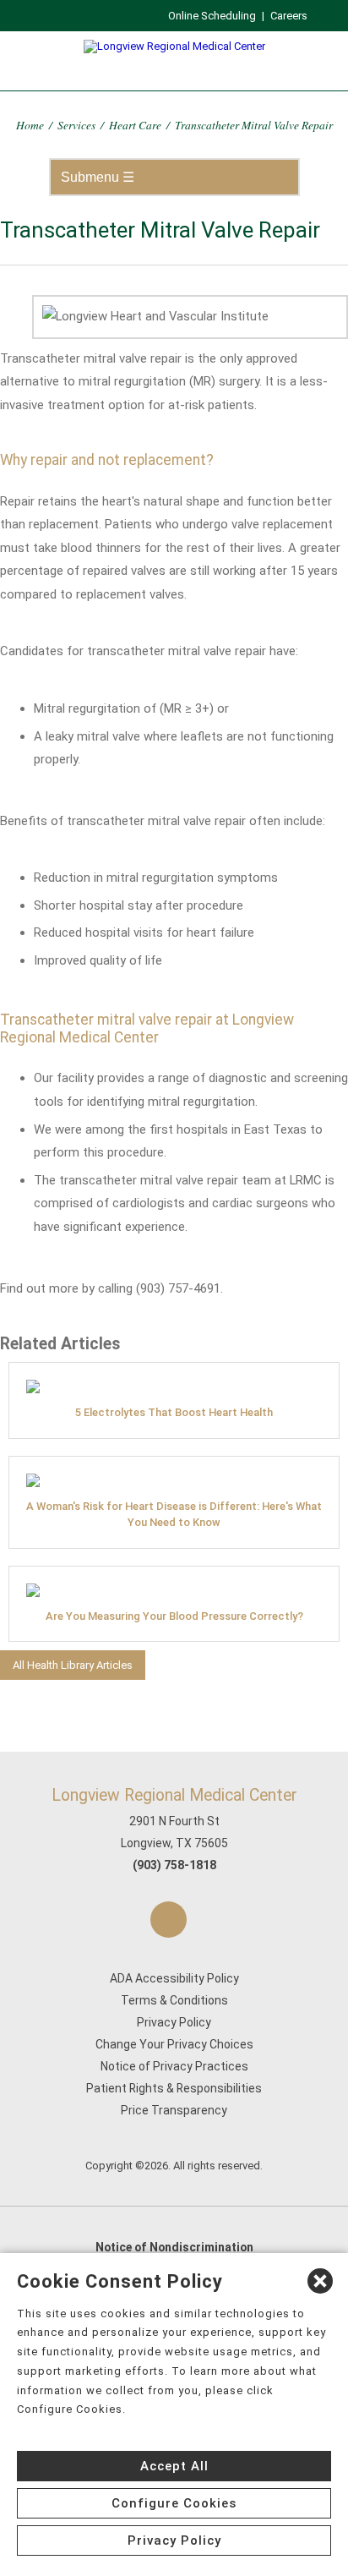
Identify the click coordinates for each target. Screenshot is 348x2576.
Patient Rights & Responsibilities (174, 2088)
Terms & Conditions (174, 2000)
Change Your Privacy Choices (174, 2044)
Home (30, 125)
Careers (289, 16)
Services (76, 125)
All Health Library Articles (73, 1665)
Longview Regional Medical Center (174, 1795)
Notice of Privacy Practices (174, 2066)
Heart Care (135, 125)
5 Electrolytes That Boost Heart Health (174, 1412)
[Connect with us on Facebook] (169, 1920)
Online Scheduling (212, 16)
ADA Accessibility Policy (174, 1978)
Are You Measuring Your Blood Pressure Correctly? (174, 1616)
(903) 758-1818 (174, 1865)
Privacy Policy (174, 2022)
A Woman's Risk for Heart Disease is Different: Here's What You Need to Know (174, 1514)
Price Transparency (174, 2110)
